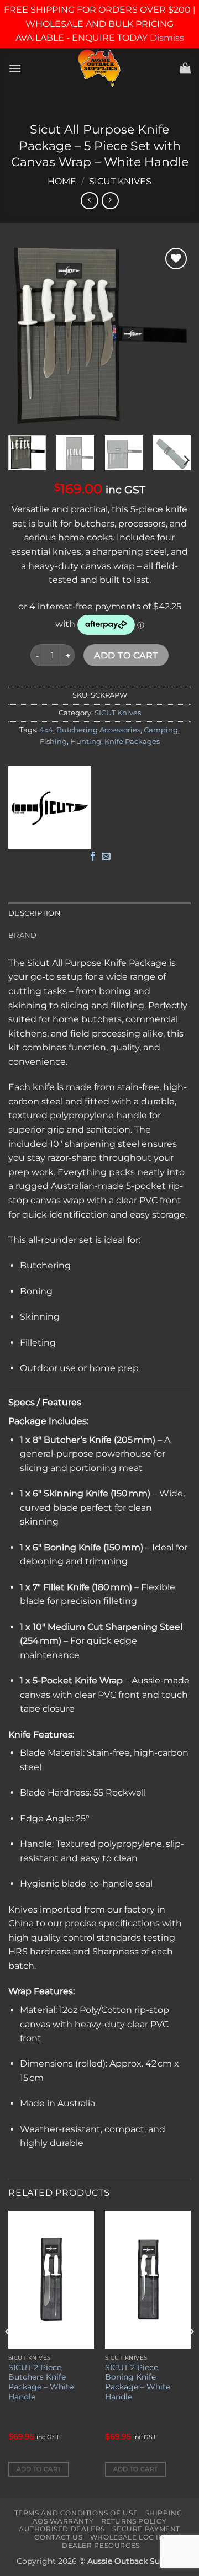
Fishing (53, 742)
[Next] (173, 336)
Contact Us (58, 2537)
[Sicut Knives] (50, 808)
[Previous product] (110, 201)
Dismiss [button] (167, 38)
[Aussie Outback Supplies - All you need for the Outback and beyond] (100, 68)
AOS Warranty (63, 2521)
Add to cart (126, 655)
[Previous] (26, 336)
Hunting (86, 742)
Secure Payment (146, 2529)
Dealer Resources (101, 2545)
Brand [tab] (22, 935)
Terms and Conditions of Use (76, 2513)
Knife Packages (132, 742)
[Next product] (89, 201)
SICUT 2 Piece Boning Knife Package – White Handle (138, 2382)
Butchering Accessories (98, 730)
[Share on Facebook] (93, 857)
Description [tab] (35, 913)
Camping (161, 730)
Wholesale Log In (127, 2537)
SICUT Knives (120, 181)
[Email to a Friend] (106, 857)
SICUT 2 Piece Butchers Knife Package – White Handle (41, 2382)
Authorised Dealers (62, 2529)
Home (62, 181)
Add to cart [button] (39, 2469)
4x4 (46, 730)
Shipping (164, 2513)
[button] (15, 68)
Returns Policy (134, 2521)
